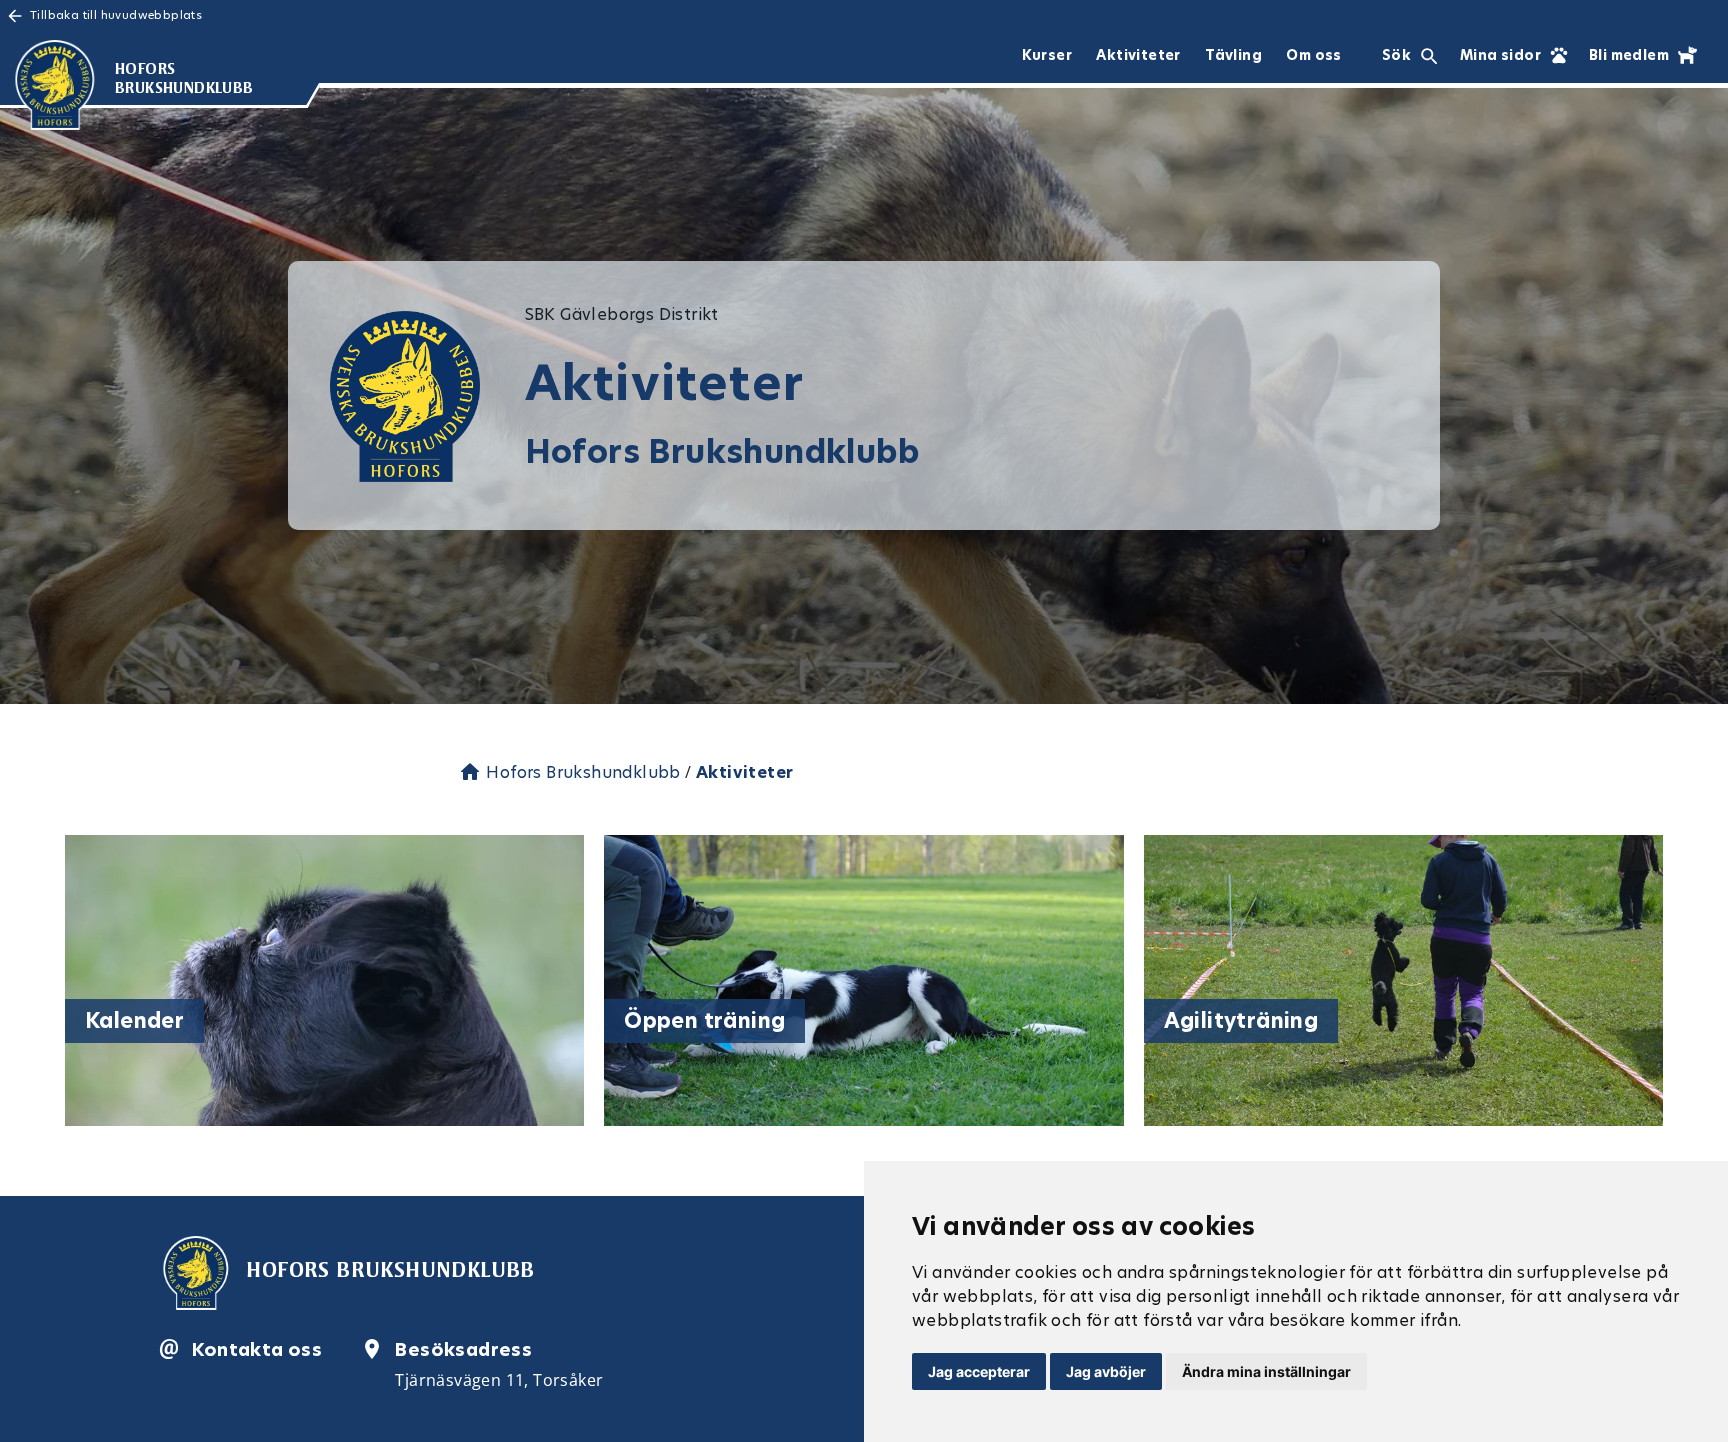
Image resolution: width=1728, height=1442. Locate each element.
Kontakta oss (257, 1349)
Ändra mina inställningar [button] (1266, 1371)
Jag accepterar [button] (979, 1371)
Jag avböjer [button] (1106, 1371)
